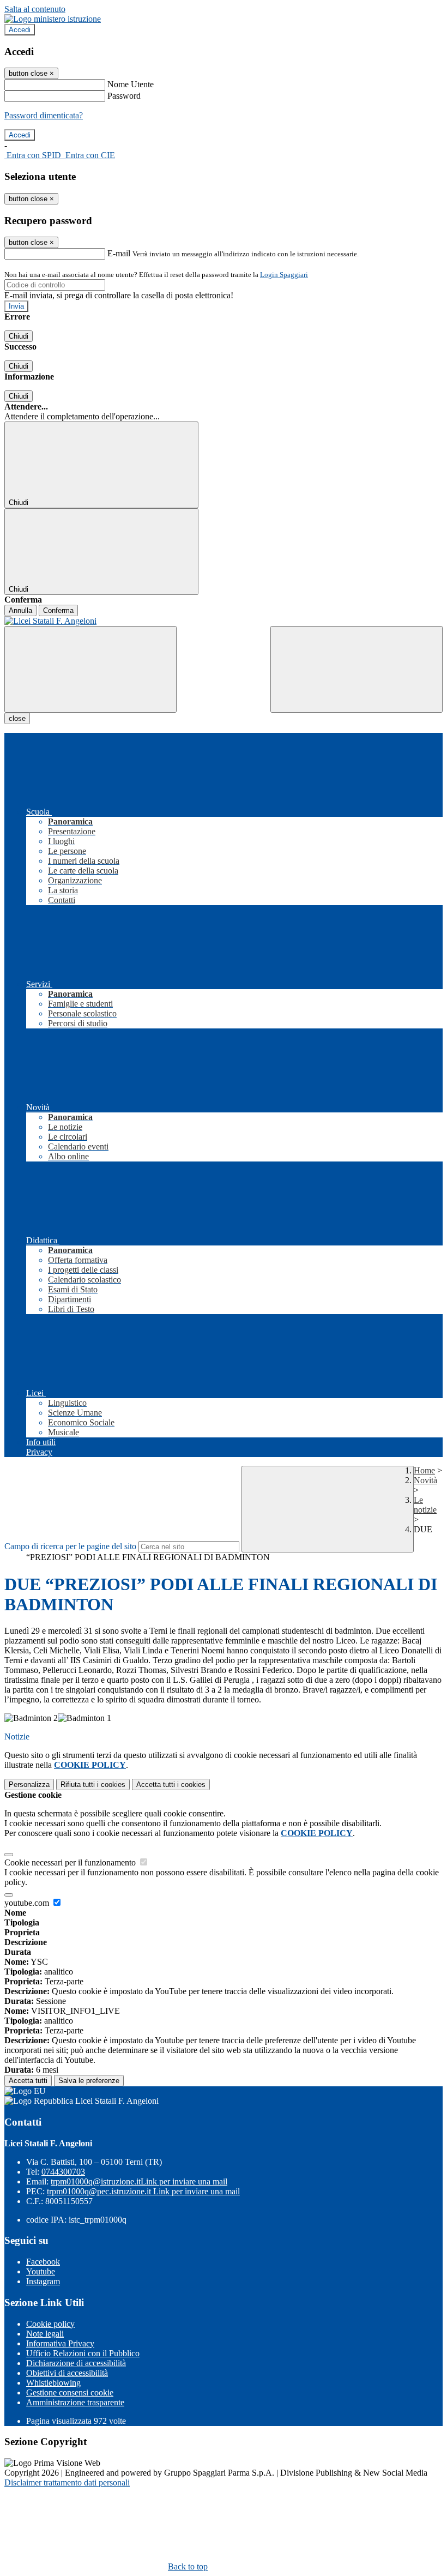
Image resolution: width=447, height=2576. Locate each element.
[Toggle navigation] (90, 669)
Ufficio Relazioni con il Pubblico (83, 2353)
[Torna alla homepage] (224, 621)
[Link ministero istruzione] (53, 19)
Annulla (20, 610)
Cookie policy (50, 2324)
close (17, 718)
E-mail (119, 253)
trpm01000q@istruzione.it (139, 2181)
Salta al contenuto (35, 9)
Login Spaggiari (284, 275)
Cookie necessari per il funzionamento (71, 1862)
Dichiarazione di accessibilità (76, 2363)
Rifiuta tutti (93, 1784)
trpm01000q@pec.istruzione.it (143, 2191)
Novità (425, 1480)
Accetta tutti (171, 1784)
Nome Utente (131, 84)
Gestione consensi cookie (70, 2393)
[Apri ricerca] (357, 669)
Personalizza (29, 1784)
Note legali (45, 2334)
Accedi (20, 30)
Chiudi (19, 336)
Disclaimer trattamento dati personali (67, 2482)
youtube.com (28, 1903)
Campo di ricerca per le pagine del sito (70, 1546)
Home (424, 1470)
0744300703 (63, 2172)
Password (124, 96)
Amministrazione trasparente (75, 2402)
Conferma (58, 610)
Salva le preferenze (89, 2081)
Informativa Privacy (60, 2343)
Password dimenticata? (44, 115)
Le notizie (425, 1505)
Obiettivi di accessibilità (67, 2373)
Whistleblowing (53, 2383)
